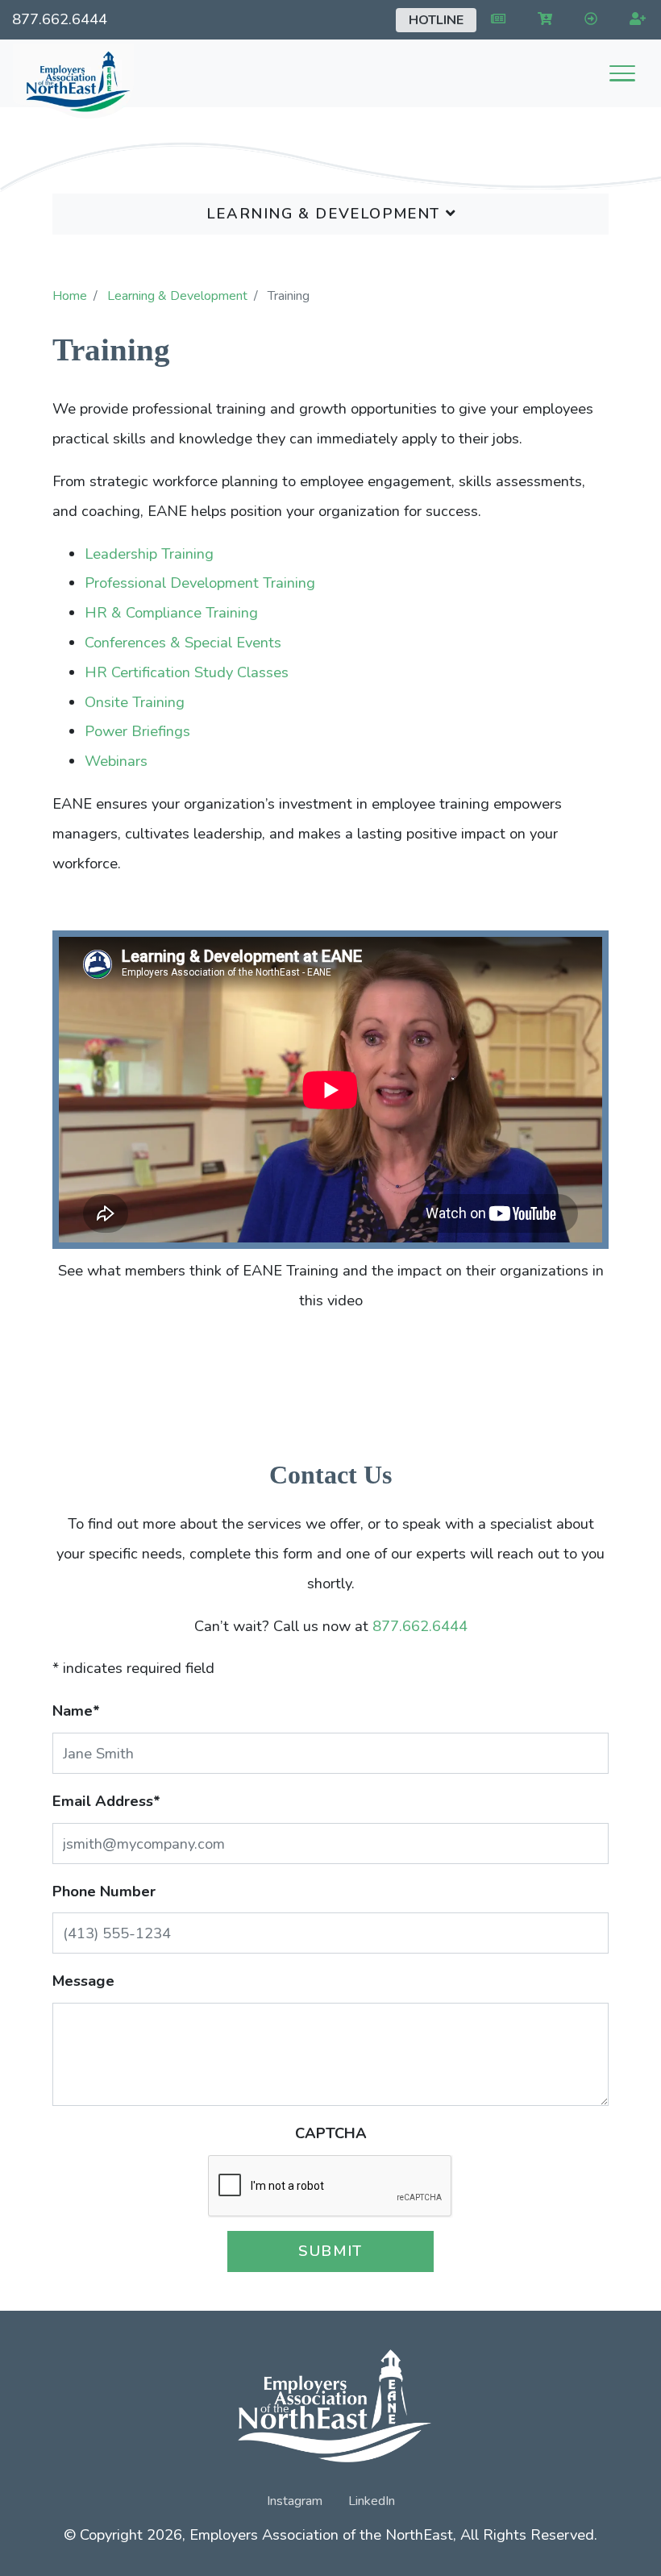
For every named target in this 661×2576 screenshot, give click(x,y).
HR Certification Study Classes (187, 672)
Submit (330, 2251)
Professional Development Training (200, 583)
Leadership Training (149, 553)
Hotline (436, 20)
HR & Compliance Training (171, 612)
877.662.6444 (60, 19)
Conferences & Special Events (183, 642)
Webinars (116, 761)
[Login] (588, 19)
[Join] (634, 19)
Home (70, 296)
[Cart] (542, 19)
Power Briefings (137, 731)
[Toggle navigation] (622, 73)
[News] (495, 19)
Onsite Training (135, 702)
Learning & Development (326, 213)
